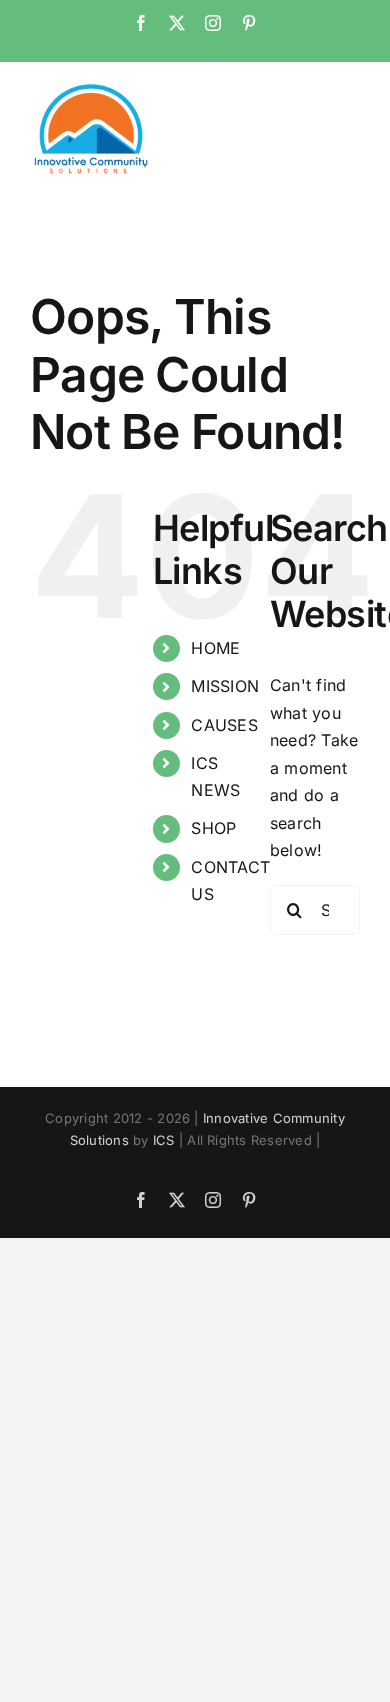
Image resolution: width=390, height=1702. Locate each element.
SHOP (213, 828)
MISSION (225, 686)
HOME (215, 648)
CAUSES (224, 725)
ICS (164, 1140)
